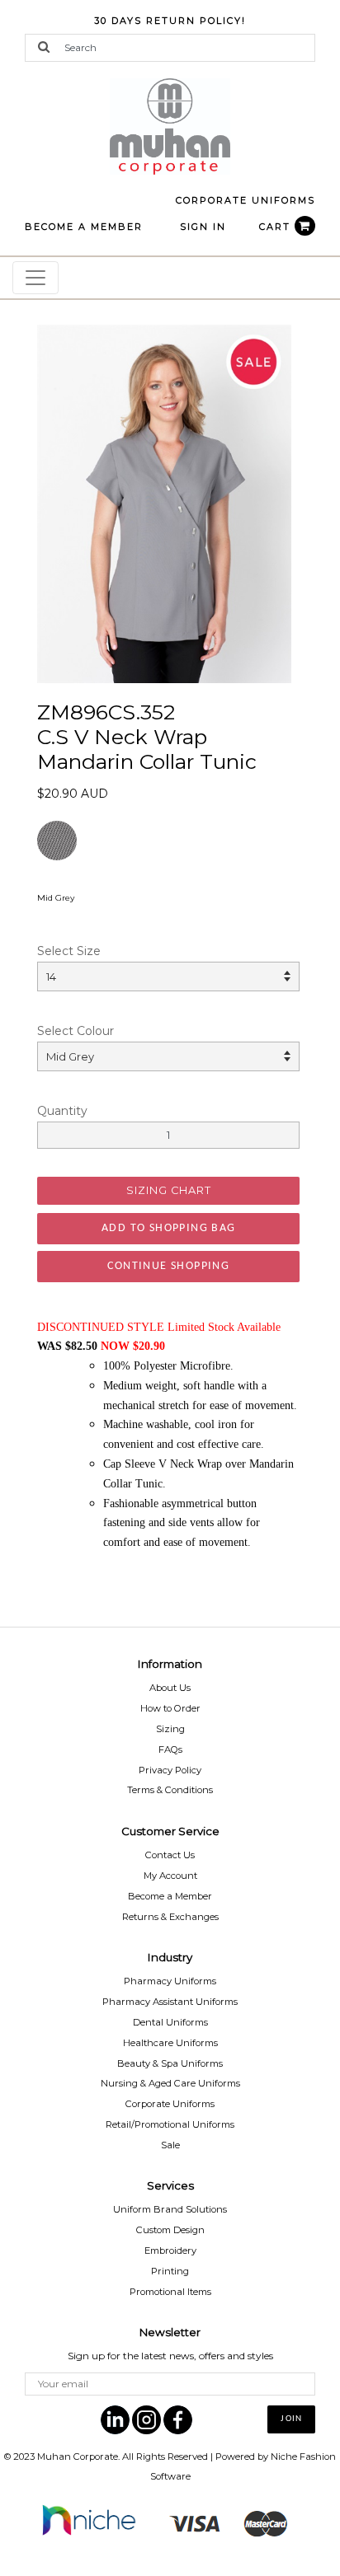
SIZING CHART (169, 1190)
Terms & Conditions (170, 1790)
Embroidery (170, 2250)
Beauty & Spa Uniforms (170, 2063)
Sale (170, 2145)
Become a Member (170, 1896)
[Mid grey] (164, 503)
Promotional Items (170, 2292)
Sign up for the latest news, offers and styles (170, 2356)
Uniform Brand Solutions (170, 2209)
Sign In (203, 227)
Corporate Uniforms (170, 2104)
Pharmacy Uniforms (170, 1981)
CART (277, 227)
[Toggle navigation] (35, 278)
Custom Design (170, 2230)
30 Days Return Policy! (170, 21)
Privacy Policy (170, 1770)
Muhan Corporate (78, 2457)
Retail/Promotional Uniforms (170, 2124)
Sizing (170, 1729)
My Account (170, 1876)
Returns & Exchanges (170, 1917)
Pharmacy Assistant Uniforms (170, 2002)
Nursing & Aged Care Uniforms (170, 2083)
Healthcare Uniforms (170, 2043)
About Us (170, 1688)
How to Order (170, 1708)
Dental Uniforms (170, 2022)
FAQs (170, 1749)
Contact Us (170, 1855)
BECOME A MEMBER (84, 227)
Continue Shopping (168, 1266)
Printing (170, 2271)
